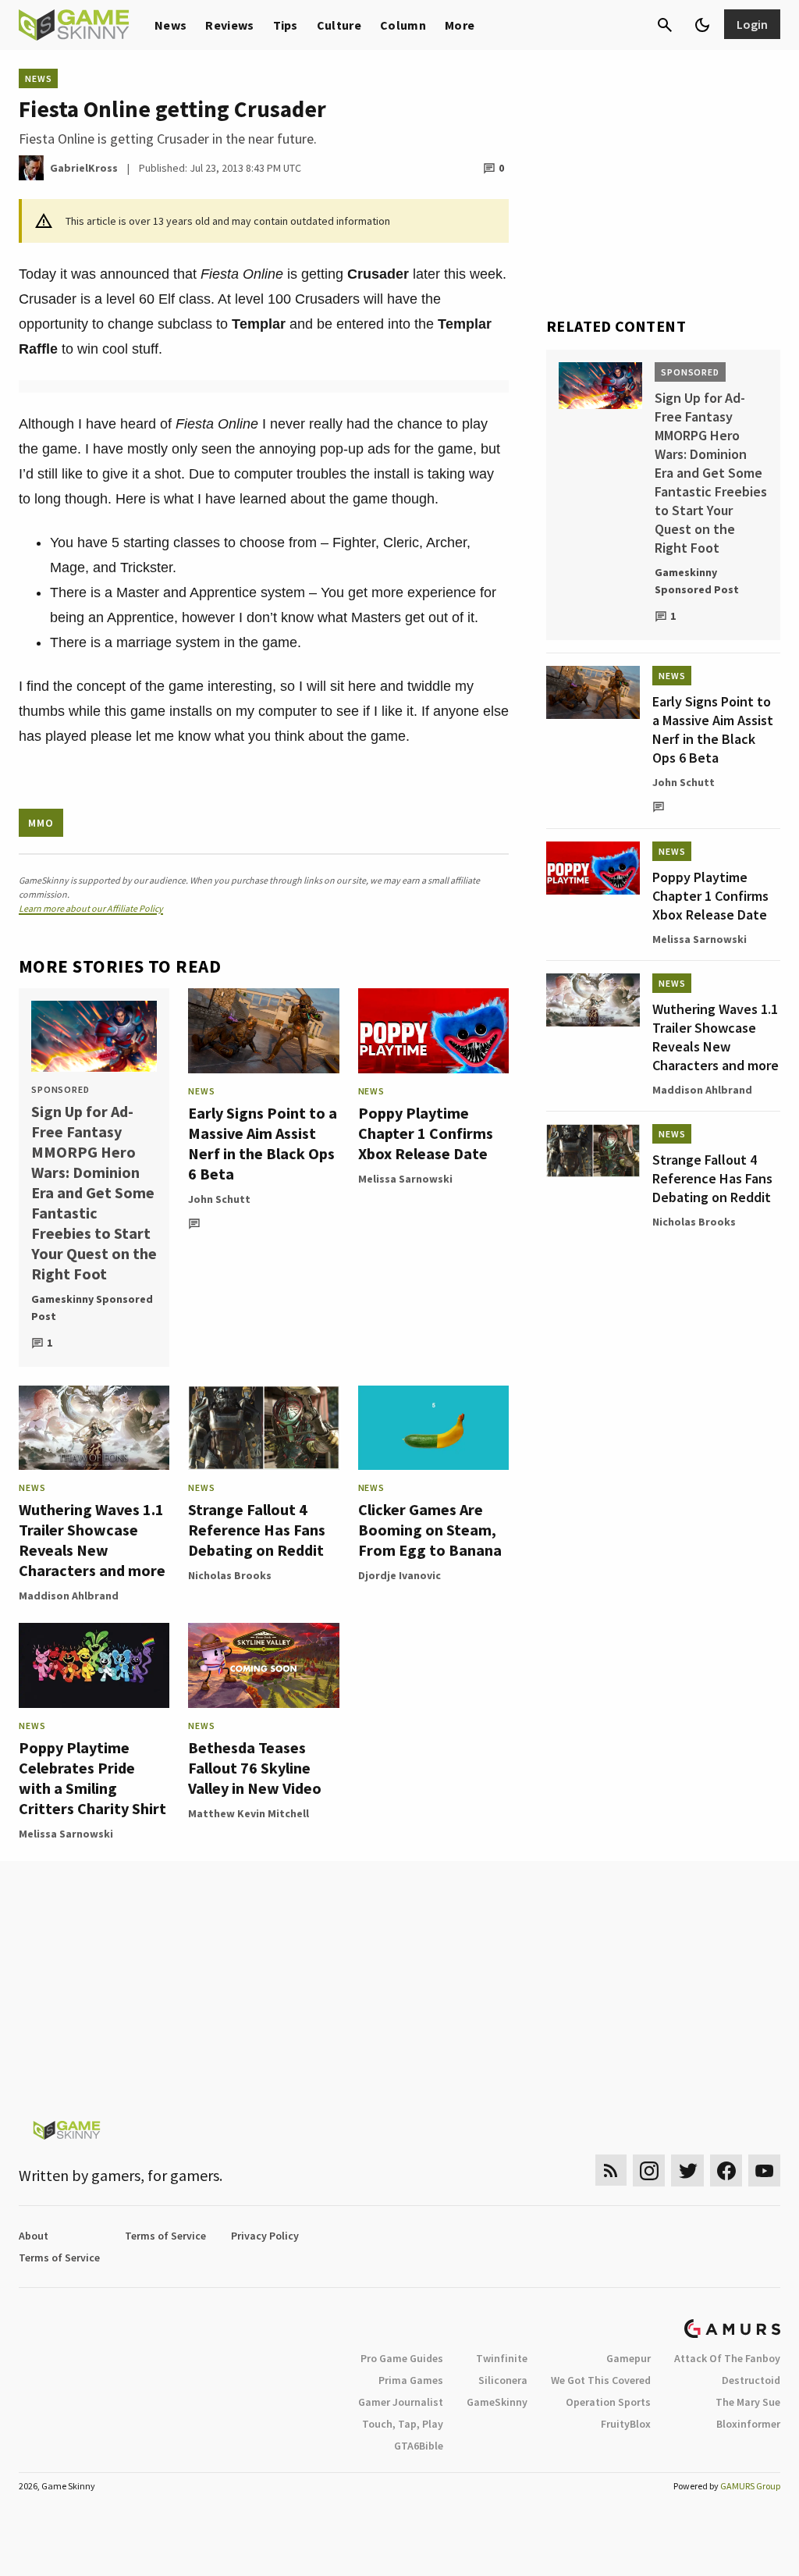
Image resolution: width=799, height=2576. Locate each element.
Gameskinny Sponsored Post (92, 1308)
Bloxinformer (748, 2424)
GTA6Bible (419, 2446)
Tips (286, 25)
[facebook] (726, 2170)
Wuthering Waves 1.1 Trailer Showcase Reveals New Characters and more (92, 1540)
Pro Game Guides (402, 2358)
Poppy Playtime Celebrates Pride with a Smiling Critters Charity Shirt (92, 1778)
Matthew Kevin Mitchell (249, 1813)
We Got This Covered (601, 2380)
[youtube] (765, 2170)
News (170, 25)
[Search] (665, 25)
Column (403, 25)
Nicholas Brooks (230, 1575)
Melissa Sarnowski (405, 1179)
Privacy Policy (265, 2236)
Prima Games (411, 2380)
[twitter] (687, 2170)
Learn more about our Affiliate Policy (91, 908)
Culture (339, 25)
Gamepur (629, 2358)
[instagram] (649, 2170)
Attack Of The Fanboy (727, 2358)
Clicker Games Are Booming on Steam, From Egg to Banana (430, 1530)
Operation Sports (608, 2402)
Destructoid (751, 2380)
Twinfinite (502, 2358)
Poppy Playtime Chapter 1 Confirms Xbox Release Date (426, 1133)
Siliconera (503, 2380)
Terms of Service (165, 2236)
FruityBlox (626, 2424)
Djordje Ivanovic (399, 1575)
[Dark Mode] (702, 25)
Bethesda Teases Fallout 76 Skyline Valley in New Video (255, 1768)
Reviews (229, 25)
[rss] (611, 2170)
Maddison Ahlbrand (69, 1596)
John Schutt (219, 1199)
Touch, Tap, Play (403, 2424)
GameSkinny (497, 2402)
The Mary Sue (748, 2402)
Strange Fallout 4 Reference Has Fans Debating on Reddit (257, 1530)
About (34, 2236)
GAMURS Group (750, 2486)
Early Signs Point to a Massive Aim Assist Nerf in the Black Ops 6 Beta (263, 1143)
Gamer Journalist (401, 2402)
